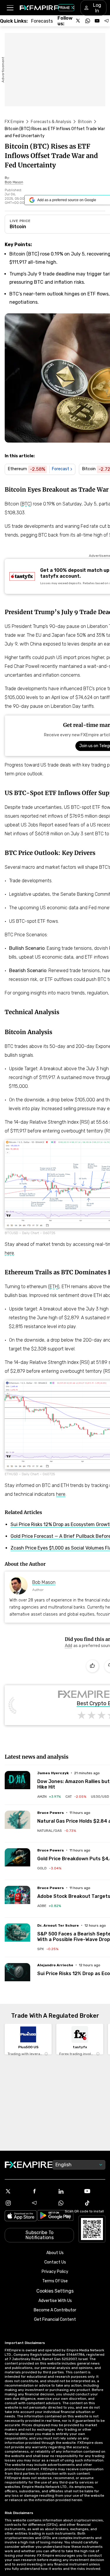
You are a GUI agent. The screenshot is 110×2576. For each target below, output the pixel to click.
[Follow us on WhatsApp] (88, 21)
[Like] (92, 1666)
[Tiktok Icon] (94, 2203)
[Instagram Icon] (16, 2203)
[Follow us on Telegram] (106, 21)
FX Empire (14, 122)
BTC (26, 504)
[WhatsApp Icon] (68, 2203)
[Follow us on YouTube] (97, 21)
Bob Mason (44, 1582)
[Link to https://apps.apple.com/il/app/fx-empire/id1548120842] (21, 2216)
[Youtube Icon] (94, 2191)
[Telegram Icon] (42, 2203)
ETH (54, 1287)
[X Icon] (16, 2191)
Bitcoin (85, 122)
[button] (10, 8)
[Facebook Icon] (42, 2191)
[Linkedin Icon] (68, 2191)
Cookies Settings (55, 2291)
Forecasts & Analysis (51, 122)
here (9, 1253)
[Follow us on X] (78, 21)
